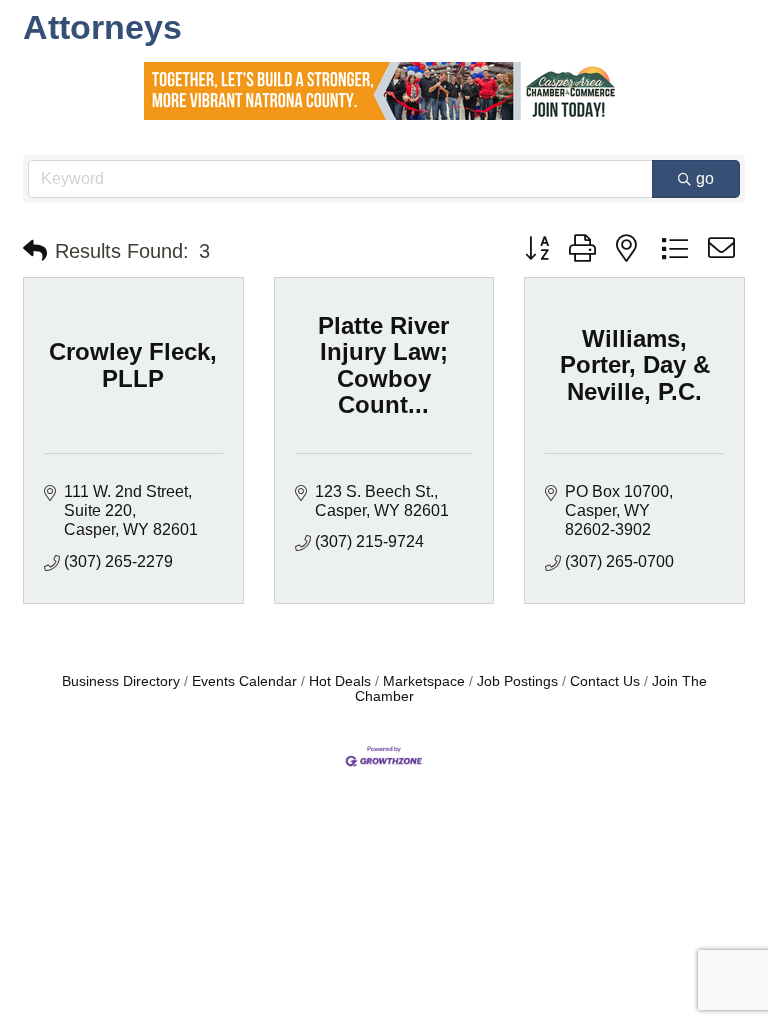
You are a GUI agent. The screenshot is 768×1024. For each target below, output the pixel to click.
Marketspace (424, 681)
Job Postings (517, 681)
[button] (35, 251)
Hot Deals (340, 681)
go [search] (705, 178)
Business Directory (121, 681)
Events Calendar (244, 681)
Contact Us (605, 681)
